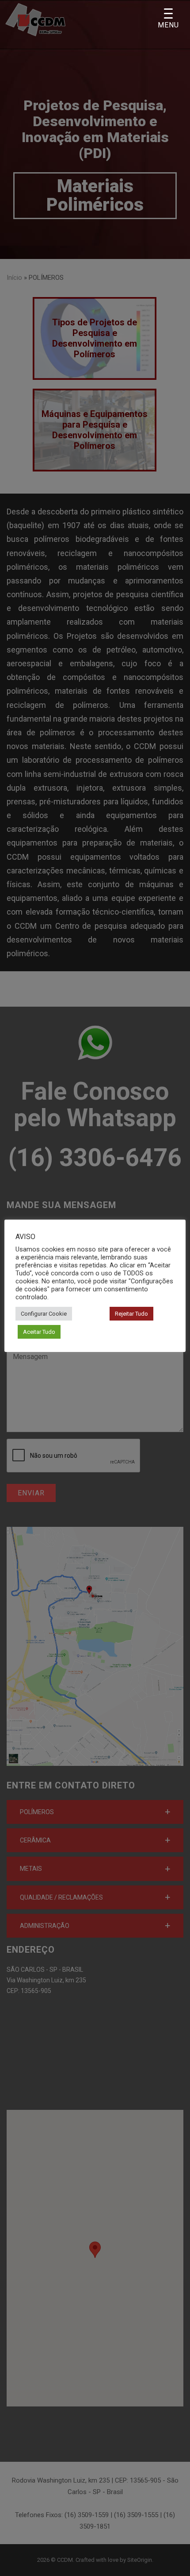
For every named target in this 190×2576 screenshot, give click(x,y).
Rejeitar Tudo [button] (131, 1314)
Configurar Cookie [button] (44, 1314)
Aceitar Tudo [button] (39, 1332)
